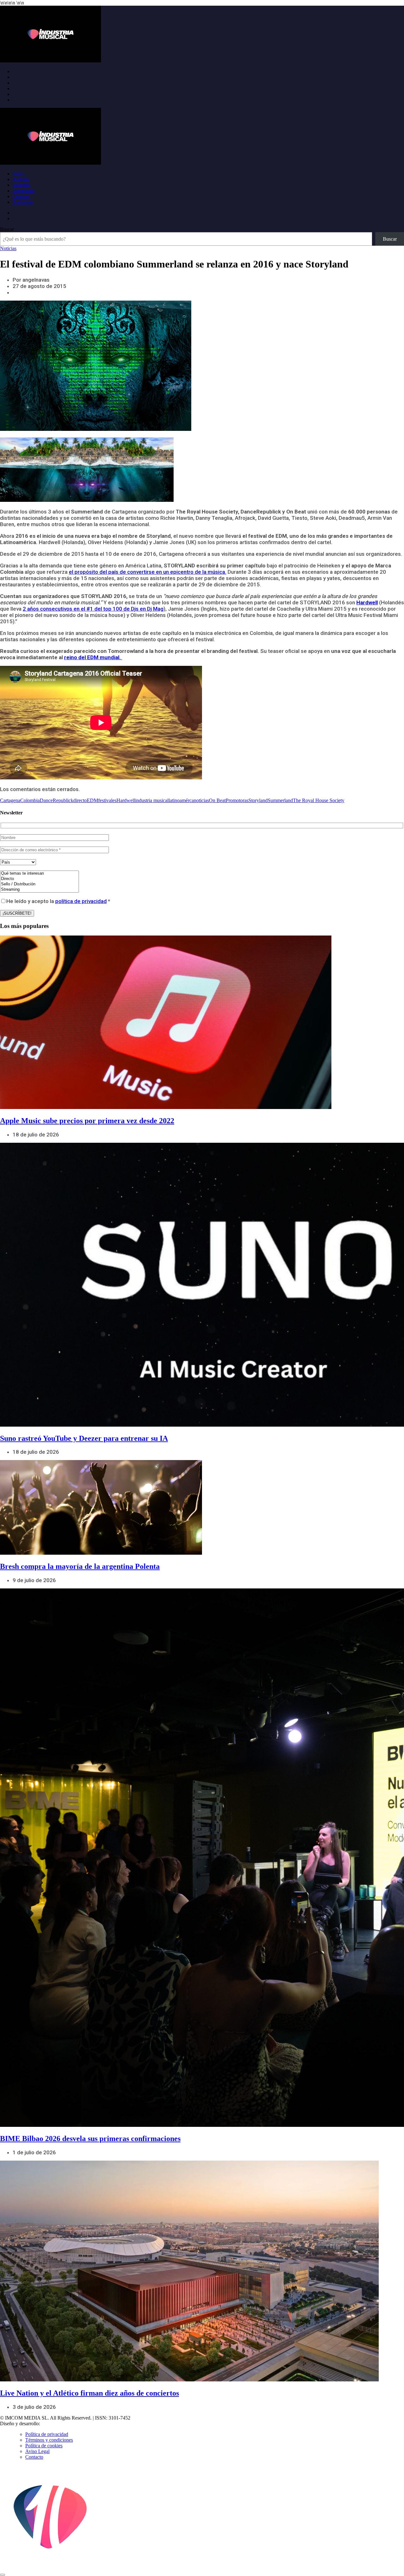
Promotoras (237, 800)
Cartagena (10, 800)
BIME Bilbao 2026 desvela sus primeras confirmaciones (90, 2139)
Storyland (258, 800)
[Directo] (39, 879)
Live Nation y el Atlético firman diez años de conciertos (89, 2393)
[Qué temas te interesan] (39, 874)
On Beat (217, 800)
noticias (201, 800)
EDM (92, 800)
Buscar (7, 229)
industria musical (152, 800)
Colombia (30, 800)
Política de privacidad (47, 2434)
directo (80, 800)
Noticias (21, 179)
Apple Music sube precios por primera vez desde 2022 (87, 1121)
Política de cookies (44, 2446)
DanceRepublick (56, 800)
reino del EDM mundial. (93, 657)
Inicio (18, 174)
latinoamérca (181, 800)
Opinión (21, 196)
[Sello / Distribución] (39, 884)
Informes (21, 185)
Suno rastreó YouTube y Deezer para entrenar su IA (84, 1438)
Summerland (280, 800)
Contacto (34, 2457)
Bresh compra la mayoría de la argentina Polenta (80, 1566)
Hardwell (367, 602)
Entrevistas (24, 191)
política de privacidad (81, 901)
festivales (107, 800)
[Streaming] (39, 890)
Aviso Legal (37, 2451)
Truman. (51, 2423)
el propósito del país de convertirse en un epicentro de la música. (148, 572)
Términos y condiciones (49, 2440)
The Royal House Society (319, 800)
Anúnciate (23, 202)
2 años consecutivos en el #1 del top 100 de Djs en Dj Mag (93, 609)
